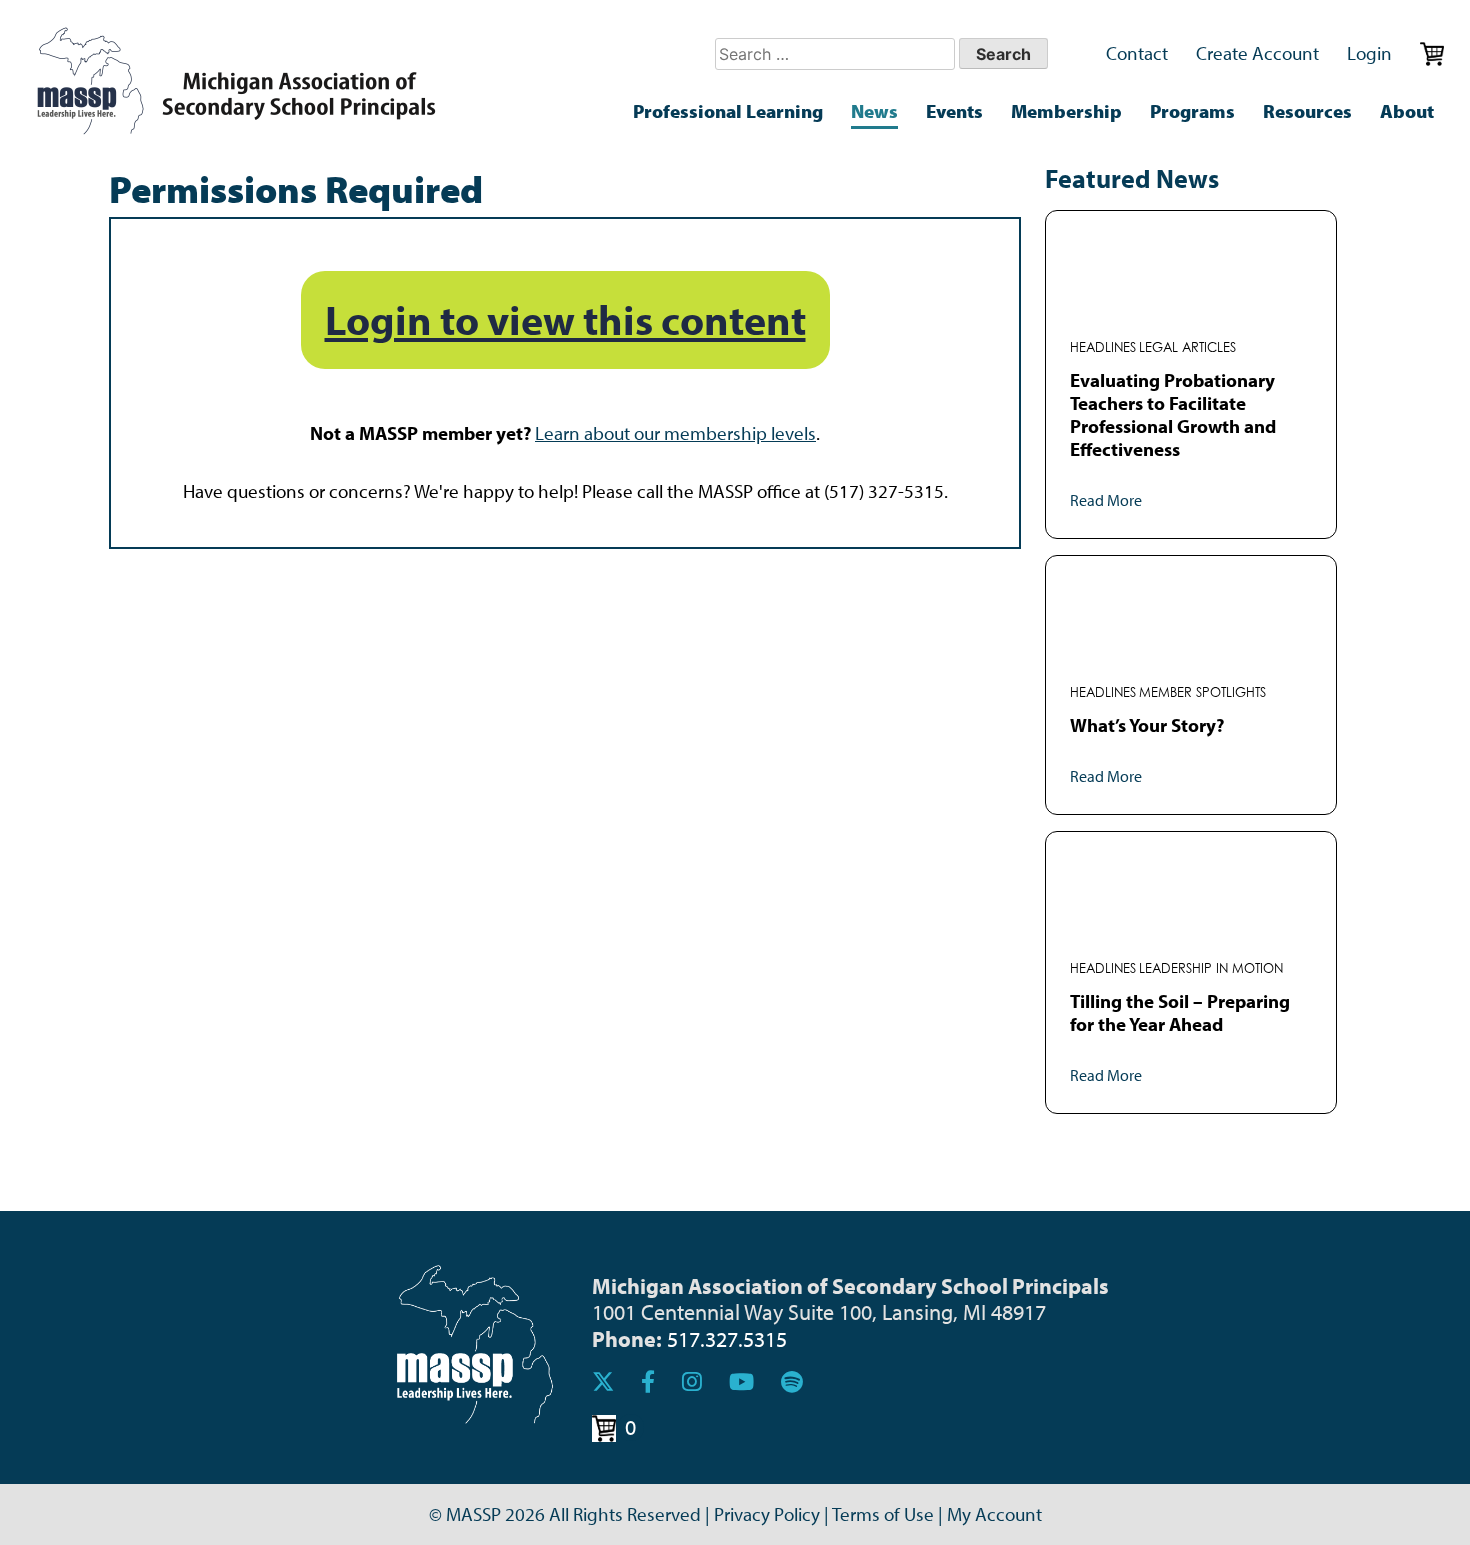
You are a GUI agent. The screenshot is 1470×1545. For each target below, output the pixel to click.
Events (954, 111)
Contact (1137, 53)
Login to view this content (565, 319)
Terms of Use (883, 1514)
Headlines (1103, 347)
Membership (1066, 111)
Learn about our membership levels (675, 433)
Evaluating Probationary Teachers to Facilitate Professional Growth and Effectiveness (1173, 414)
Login (1369, 53)
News (874, 111)
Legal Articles (1187, 347)
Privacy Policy (767, 1514)
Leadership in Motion (1211, 968)
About (1407, 111)
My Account (994, 1514)
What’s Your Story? (1147, 725)
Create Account (1257, 53)
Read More (1106, 500)
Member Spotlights (1202, 692)
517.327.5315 (727, 1338)
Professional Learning (728, 111)
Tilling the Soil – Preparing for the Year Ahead (1180, 1012)
